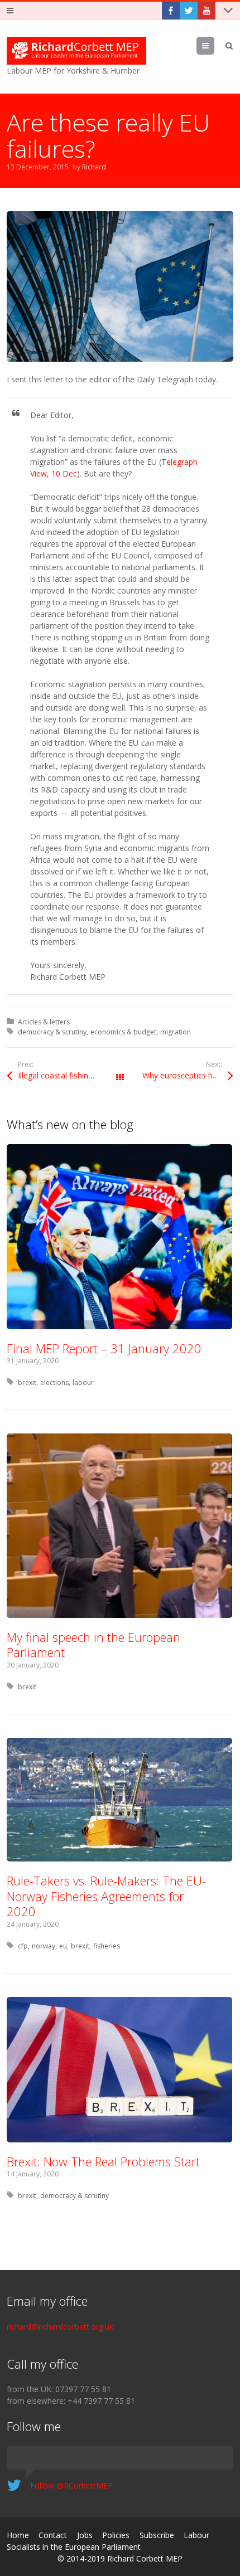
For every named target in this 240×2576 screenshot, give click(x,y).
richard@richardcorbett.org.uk (60, 2327)
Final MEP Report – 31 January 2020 (104, 1348)
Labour (196, 2535)
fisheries (107, 1946)
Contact (53, 2535)
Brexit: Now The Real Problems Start (103, 2161)
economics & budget (123, 1032)
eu (63, 1946)
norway (44, 1946)
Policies (116, 2535)
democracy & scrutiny (52, 1032)
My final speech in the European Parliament (93, 1645)
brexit (27, 1382)
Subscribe (157, 2535)
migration (176, 1032)
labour (83, 1382)
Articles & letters (44, 1022)
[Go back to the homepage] (76, 51)
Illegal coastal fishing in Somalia (69, 1075)
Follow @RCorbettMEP (71, 2485)
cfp (23, 1946)
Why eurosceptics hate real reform (188, 1075)
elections (54, 1382)
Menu (214, 45)
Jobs (85, 2535)
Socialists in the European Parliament (74, 2547)
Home (18, 2535)
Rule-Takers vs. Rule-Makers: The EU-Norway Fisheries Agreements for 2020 (106, 1896)
